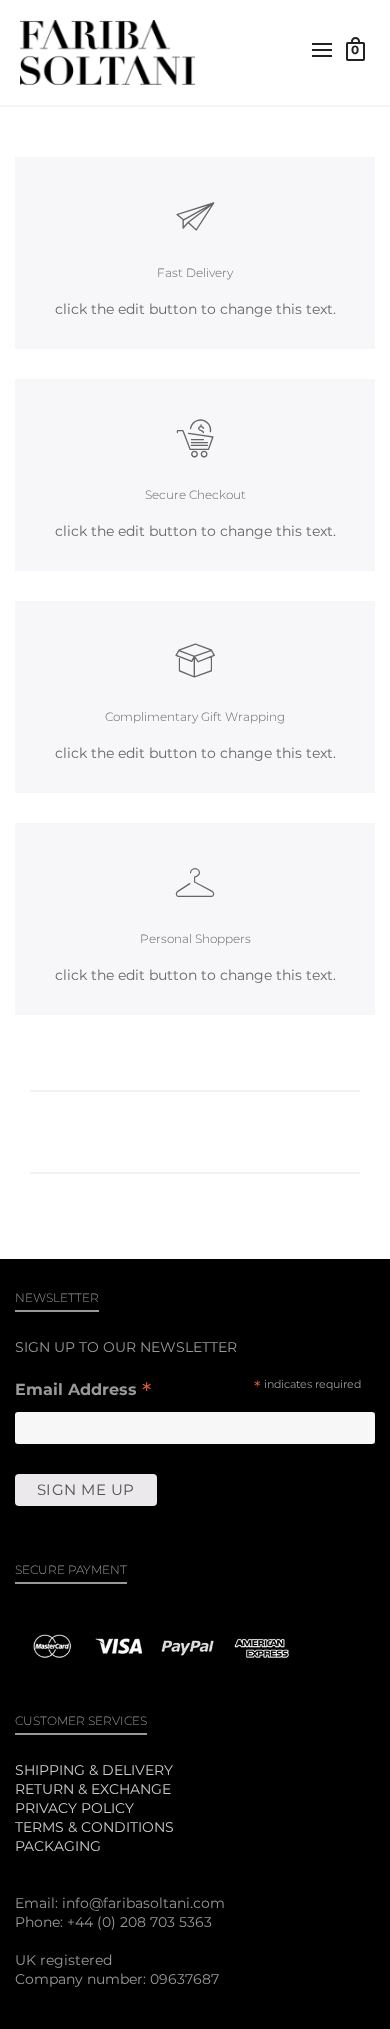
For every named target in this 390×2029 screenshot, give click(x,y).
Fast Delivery (195, 272)
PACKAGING (58, 1846)
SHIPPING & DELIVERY (94, 1770)
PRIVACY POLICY (74, 1808)
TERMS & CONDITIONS (94, 1827)
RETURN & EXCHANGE (93, 1789)
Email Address (83, 1391)
